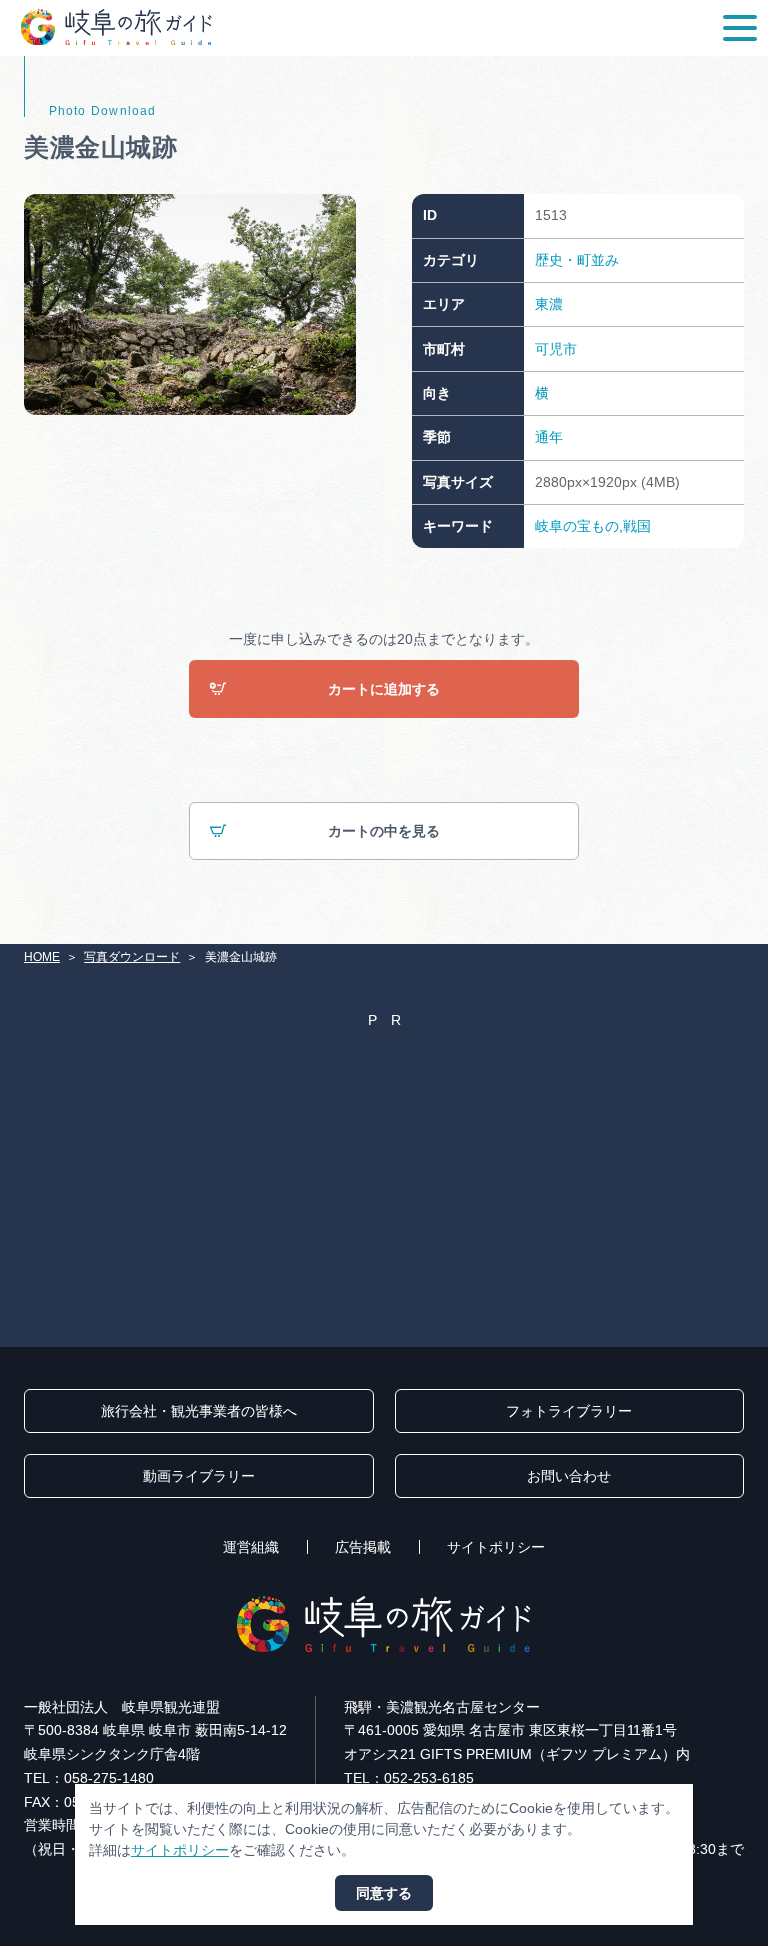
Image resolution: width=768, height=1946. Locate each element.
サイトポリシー (496, 1547)
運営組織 (251, 1547)
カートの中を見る (384, 831)
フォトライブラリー (569, 1411)
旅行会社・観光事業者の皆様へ (199, 1411)
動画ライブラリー (199, 1476)
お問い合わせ (569, 1476)
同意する (384, 1893)
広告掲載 (363, 1547)
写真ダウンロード (132, 957)
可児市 (556, 349)
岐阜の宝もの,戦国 (593, 526)
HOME (42, 957)
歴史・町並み (577, 260)
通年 (549, 437)
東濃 (549, 304)
